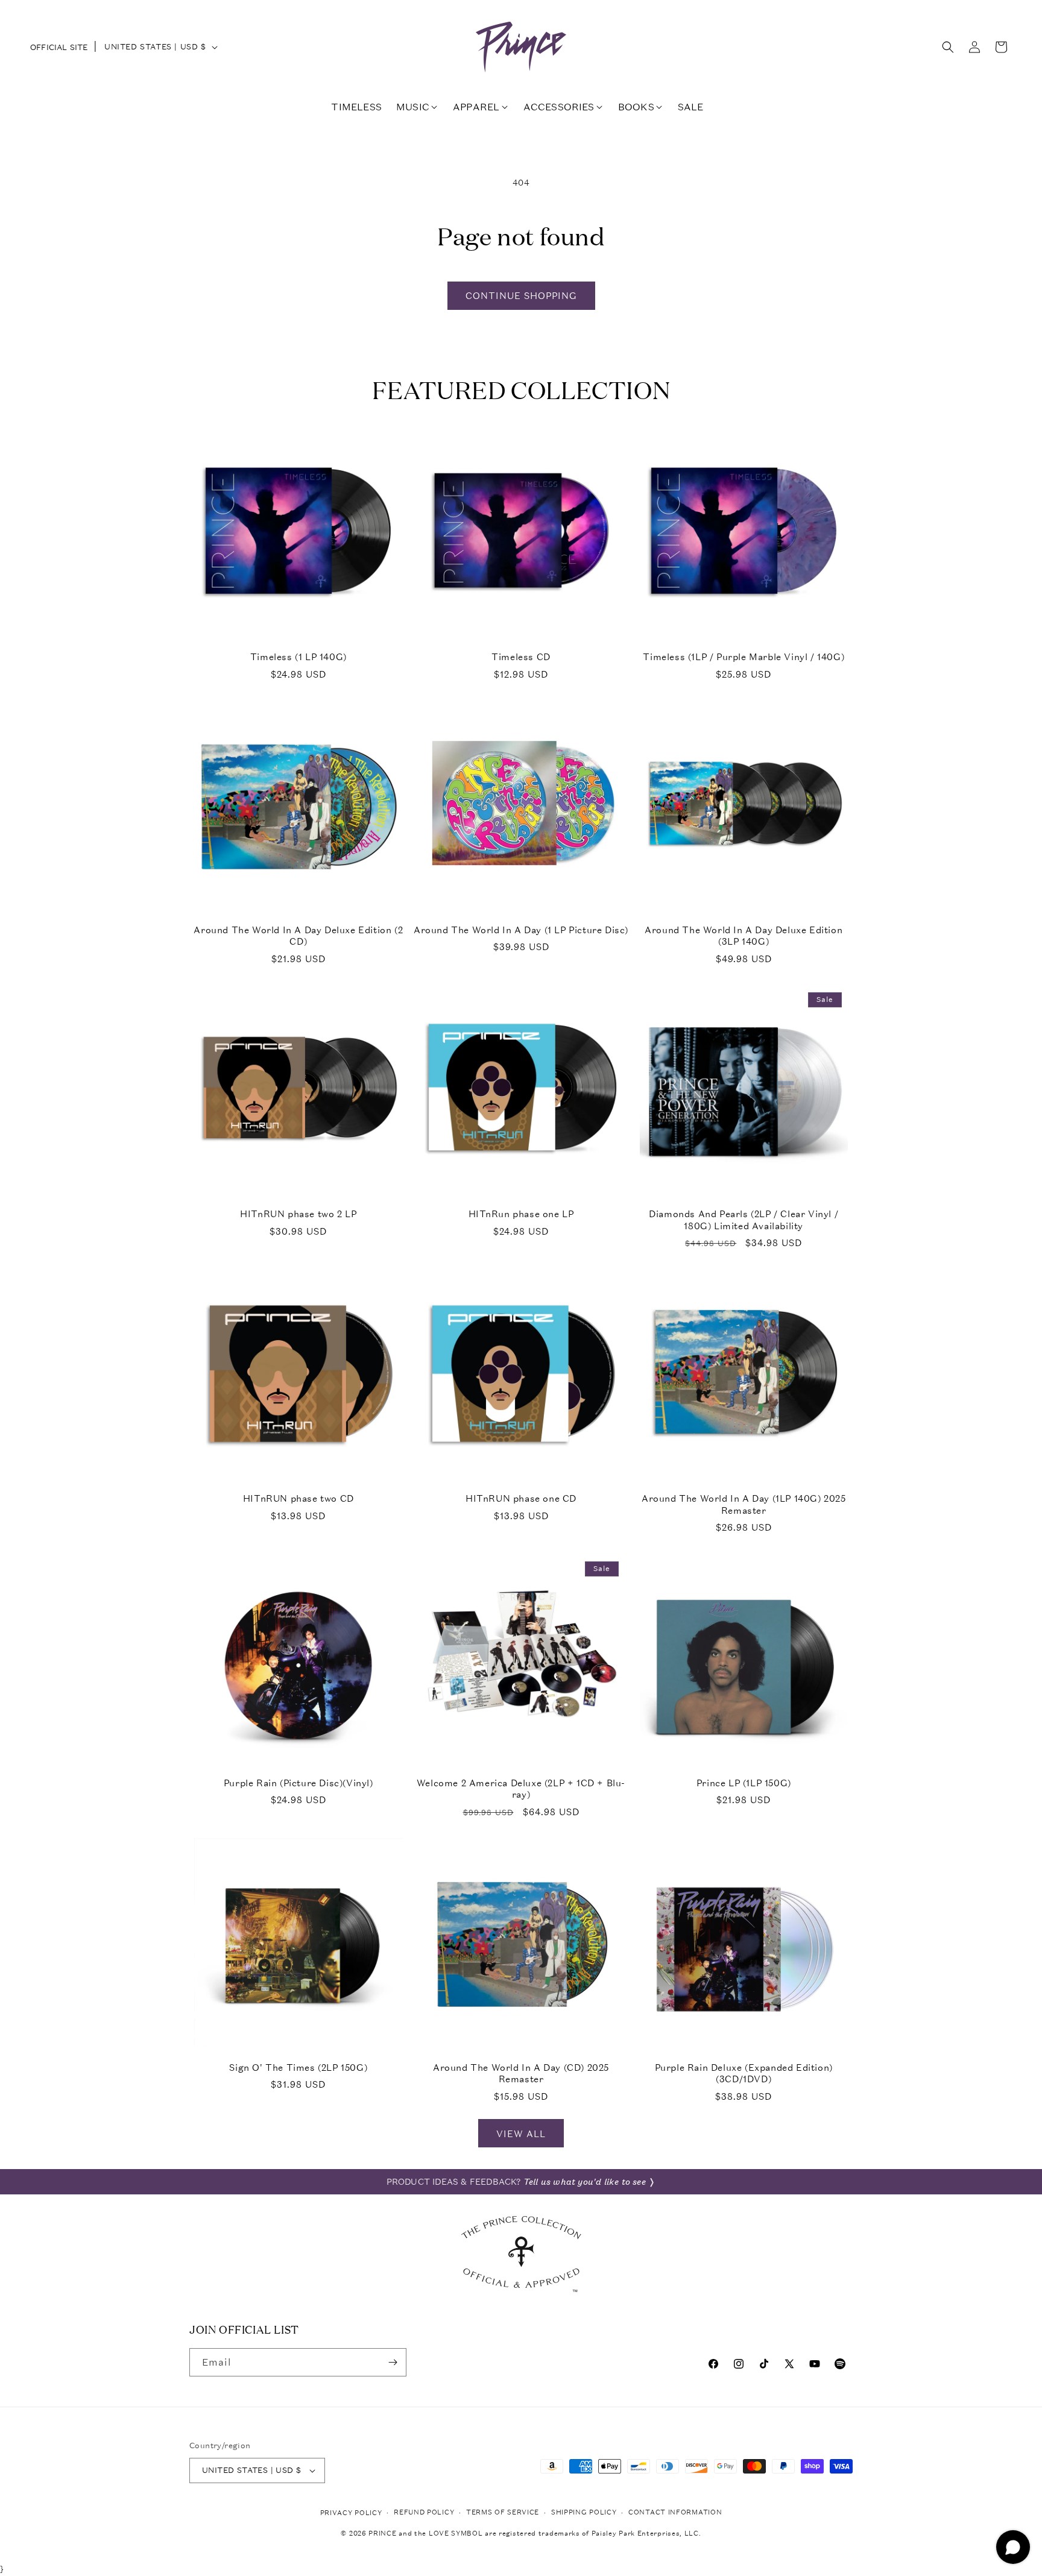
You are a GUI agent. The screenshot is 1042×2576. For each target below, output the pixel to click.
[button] (948, 47)
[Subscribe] (393, 2362)
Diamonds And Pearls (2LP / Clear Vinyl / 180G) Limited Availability (744, 1220)
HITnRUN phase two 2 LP (298, 1214)
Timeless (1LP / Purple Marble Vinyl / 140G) (744, 657)
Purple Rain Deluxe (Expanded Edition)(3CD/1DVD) (744, 2074)
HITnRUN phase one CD (521, 1498)
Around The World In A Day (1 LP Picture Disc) (521, 930)
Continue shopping (521, 295)
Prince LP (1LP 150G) (744, 1783)
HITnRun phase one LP (521, 1214)
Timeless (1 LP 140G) (298, 657)
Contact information (675, 2512)
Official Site (59, 47)
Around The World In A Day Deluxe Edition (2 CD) (298, 936)
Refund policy (424, 2512)
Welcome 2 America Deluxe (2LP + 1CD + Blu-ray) (521, 1789)
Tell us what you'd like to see (585, 2182)
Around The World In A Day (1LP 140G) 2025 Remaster (744, 1504)
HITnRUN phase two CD (298, 1498)
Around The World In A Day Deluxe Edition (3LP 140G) (744, 936)
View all (521, 2134)
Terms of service (503, 2512)
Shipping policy (584, 2512)
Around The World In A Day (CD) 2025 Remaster (521, 2074)
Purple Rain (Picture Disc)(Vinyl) (298, 1783)
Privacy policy (351, 2513)
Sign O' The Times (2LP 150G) (298, 2067)
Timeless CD (521, 657)
